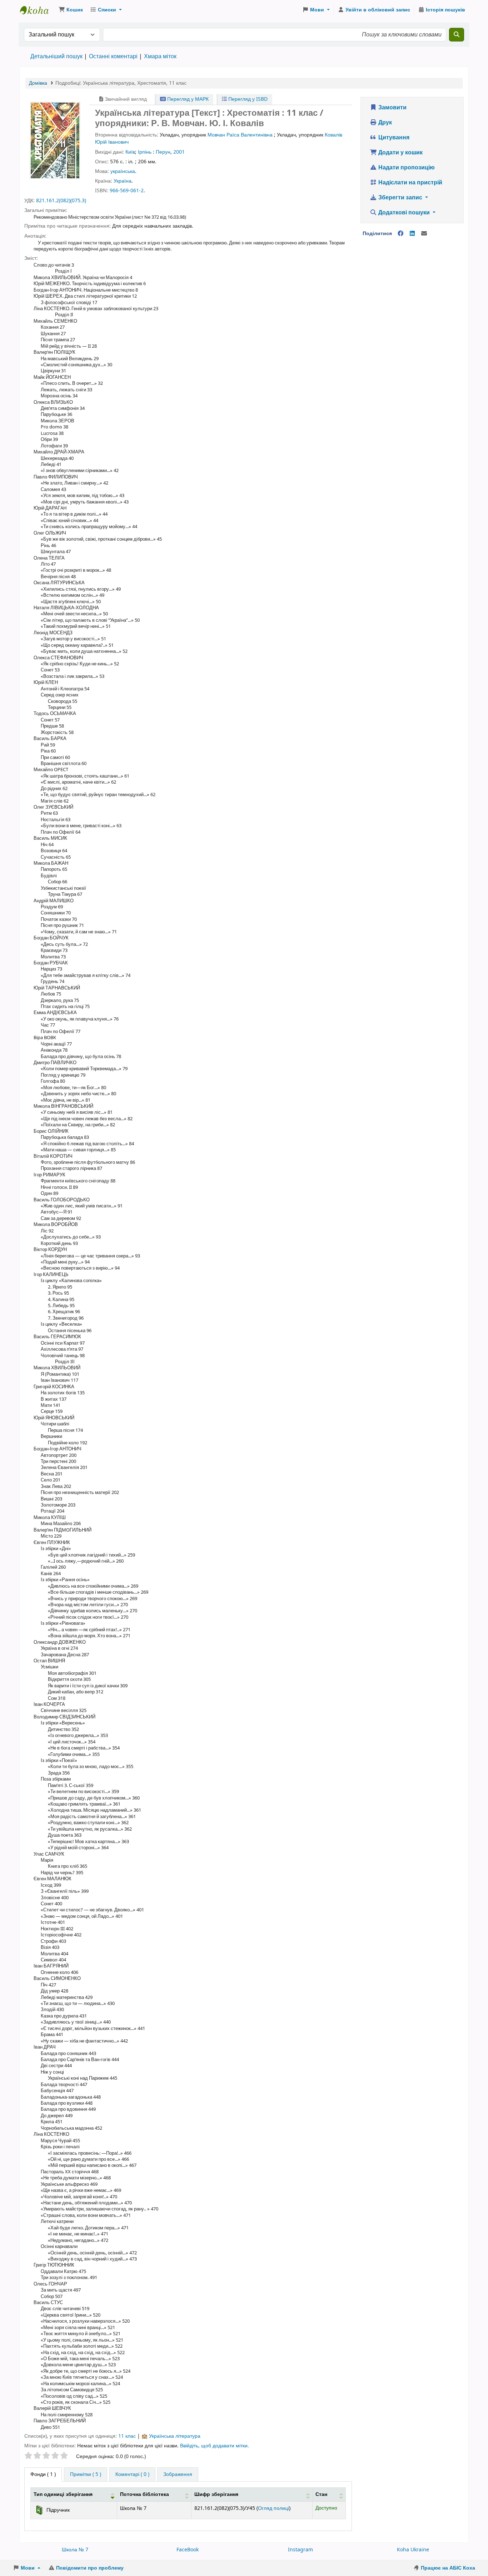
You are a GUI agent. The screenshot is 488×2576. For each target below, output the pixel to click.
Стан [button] (321, 2494)
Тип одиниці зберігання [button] (63, 2494)
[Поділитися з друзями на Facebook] (400, 234)
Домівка (38, 83)
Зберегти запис (400, 198)
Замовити (392, 108)
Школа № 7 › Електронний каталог (38, 10)
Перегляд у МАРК (187, 99)
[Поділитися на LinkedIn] (412, 234)
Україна (123, 181)
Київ (130, 152)
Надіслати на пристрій (410, 183)
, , (121, 83)
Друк (384, 123)
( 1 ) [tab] (43, 2474)
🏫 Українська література (171, 2436)
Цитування (393, 138)
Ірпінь (145, 152)
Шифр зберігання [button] (216, 2494)
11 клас (127, 2436)
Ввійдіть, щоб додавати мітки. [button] (215, 2446)
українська (123, 171)
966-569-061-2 (127, 191)
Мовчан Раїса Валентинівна (240, 135)
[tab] (86, 2475)
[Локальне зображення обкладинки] (55, 140)
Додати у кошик (400, 153)
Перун (163, 152)
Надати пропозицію (406, 168)
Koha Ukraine (413, 2550)
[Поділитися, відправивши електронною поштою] (424, 234)
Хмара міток (160, 56)
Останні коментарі (113, 56)
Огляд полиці (273, 2508)
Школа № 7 (75, 2550)
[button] (71, 10)
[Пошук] (457, 35)
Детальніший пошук (56, 56)
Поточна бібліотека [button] (145, 2494)
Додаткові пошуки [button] (404, 213)
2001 (179, 152)
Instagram (300, 2550)
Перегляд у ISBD (247, 99)
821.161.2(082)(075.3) (61, 201)
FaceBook (188, 2550)
